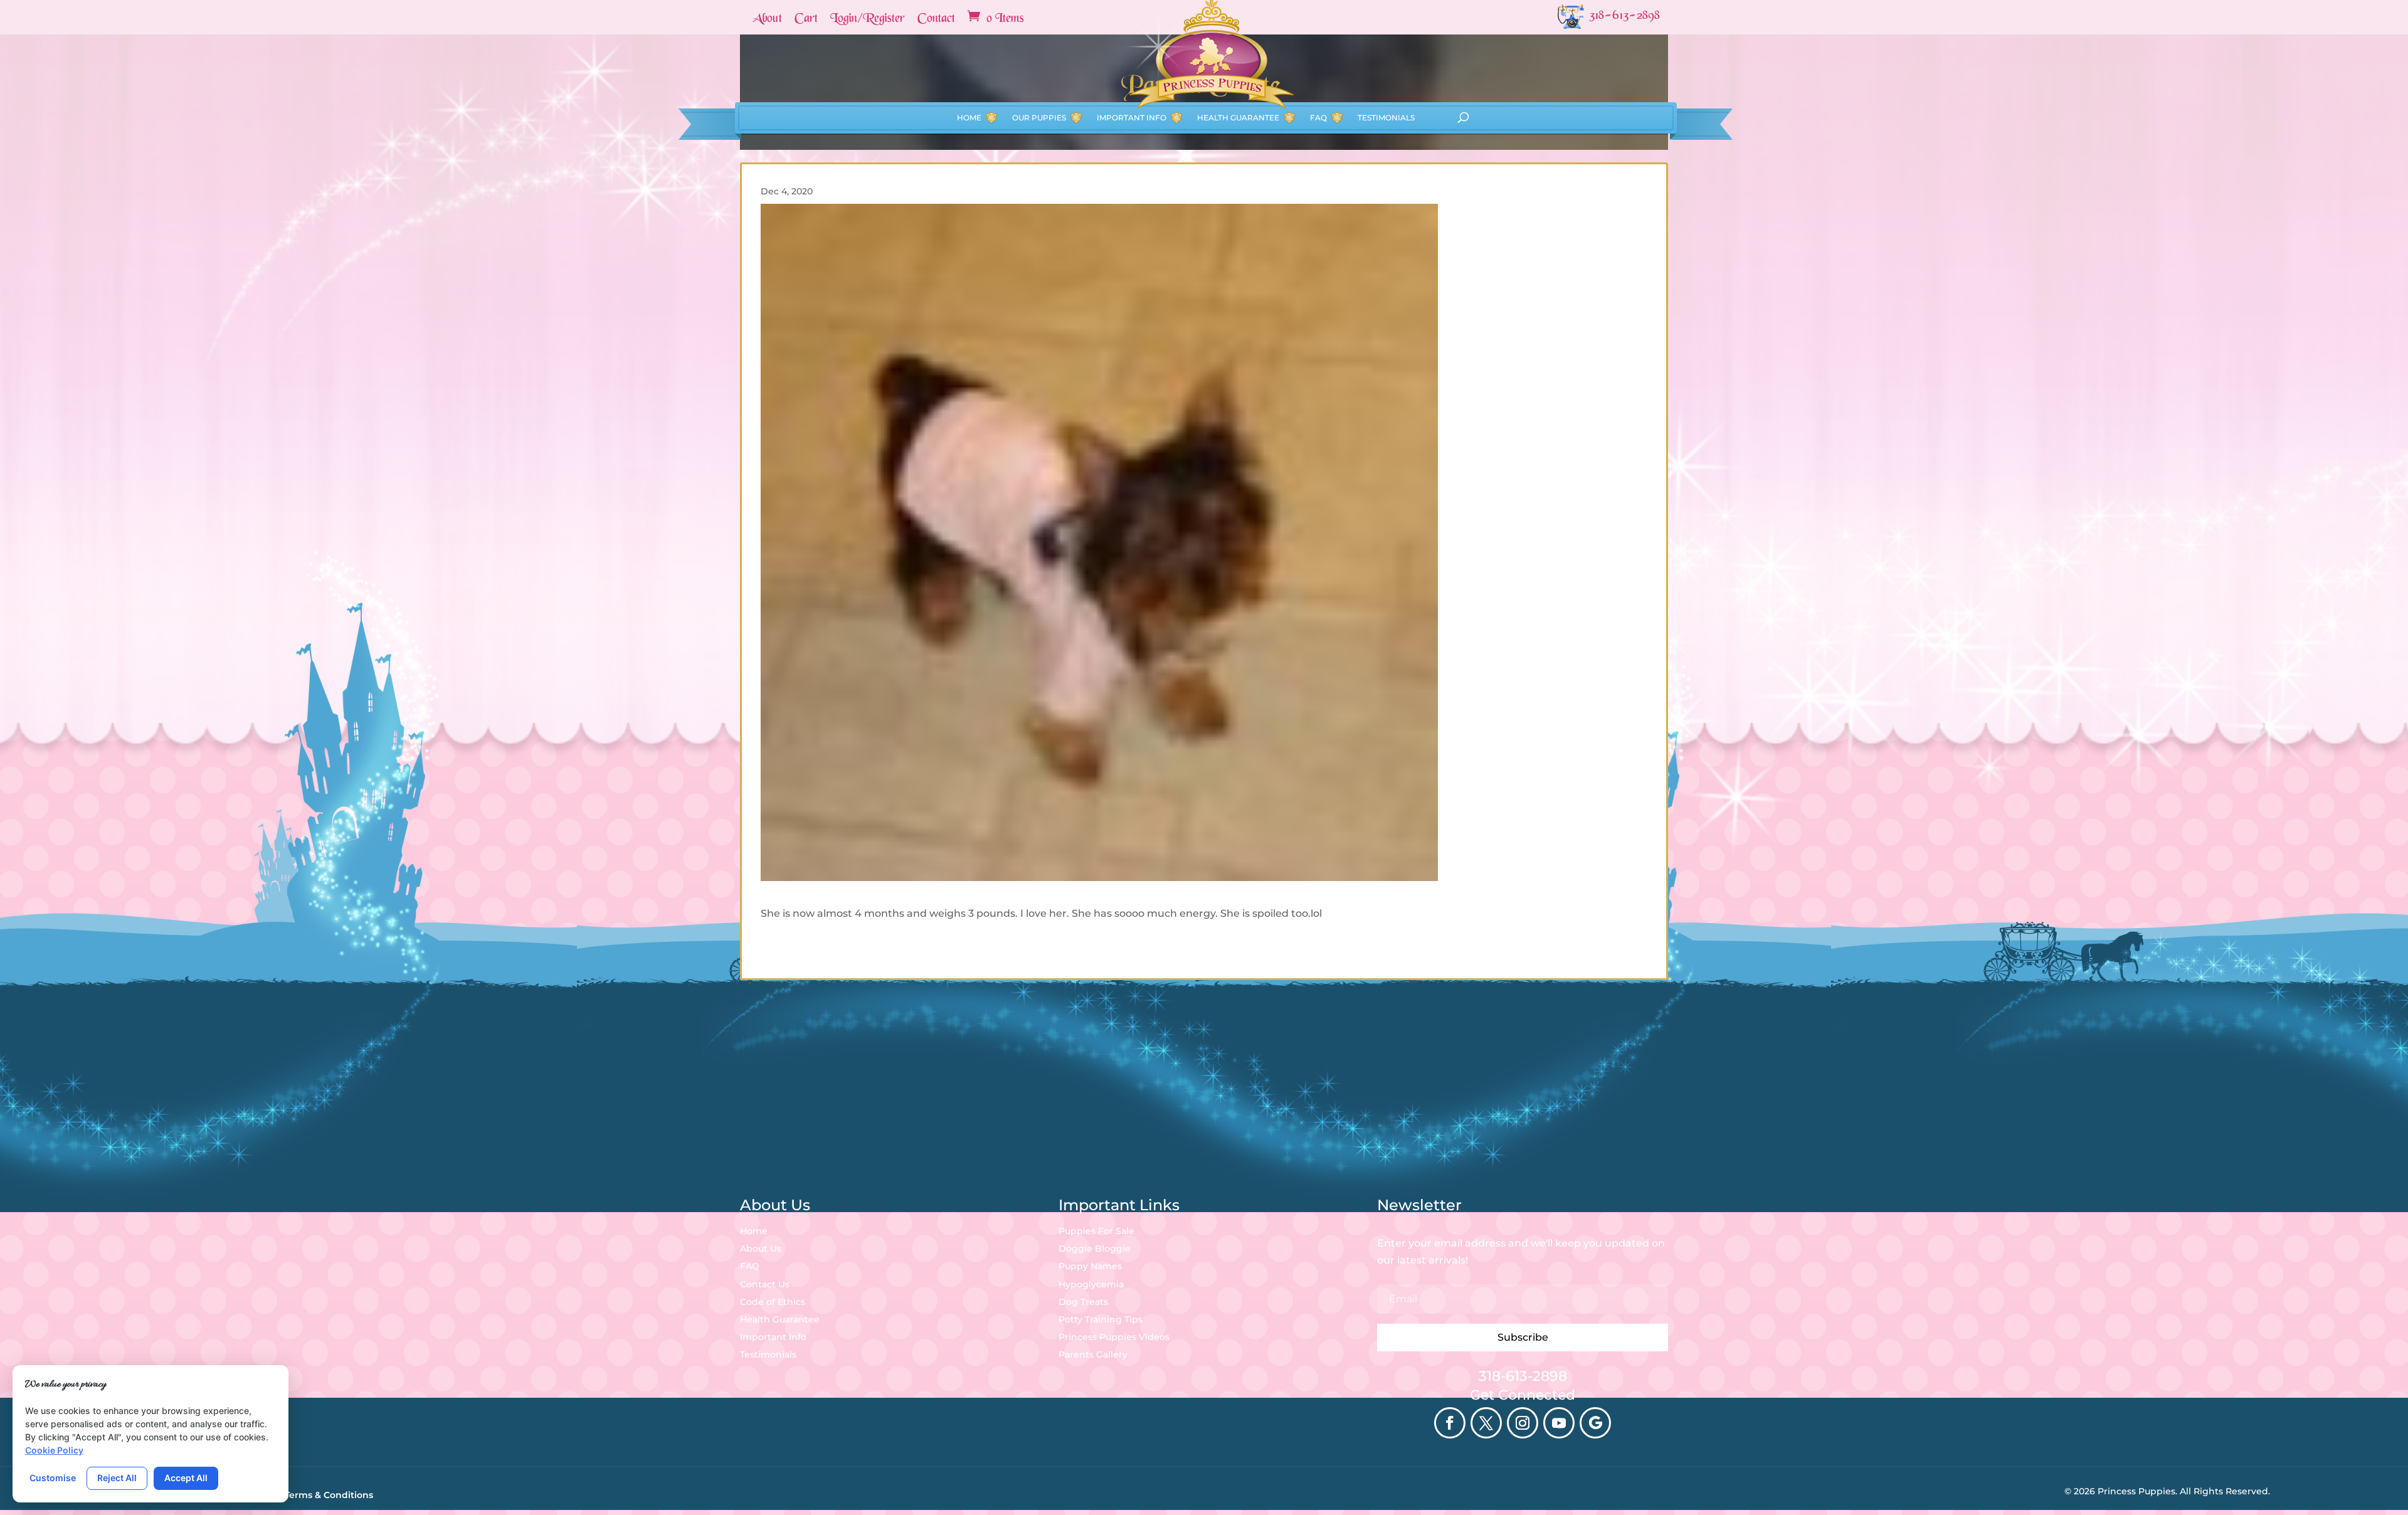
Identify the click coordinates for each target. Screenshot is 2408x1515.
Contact (936, 19)
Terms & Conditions (329, 1495)
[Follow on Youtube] (1559, 1423)
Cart (806, 19)
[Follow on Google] (1595, 1423)
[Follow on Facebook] (1450, 1423)
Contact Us (765, 1284)
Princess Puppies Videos (1114, 1337)
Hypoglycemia (1091, 1284)
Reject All (117, 1478)
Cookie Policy (54, 1450)
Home (969, 118)
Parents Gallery (1093, 1354)
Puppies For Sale (1096, 1231)
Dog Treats (1083, 1302)
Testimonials (1386, 118)
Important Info (1132, 118)
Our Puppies (1039, 118)
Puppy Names (1090, 1266)
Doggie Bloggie (1095, 1248)
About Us (761, 1248)
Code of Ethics (773, 1302)
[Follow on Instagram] (1523, 1423)
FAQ (1318, 118)
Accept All (186, 1478)
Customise (53, 1478)
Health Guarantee (1238, 118)
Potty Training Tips (1101, 1319)
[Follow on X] (1486, 1423)
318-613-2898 (1523, 1376)
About (767, 19)
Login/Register (868, 19)
